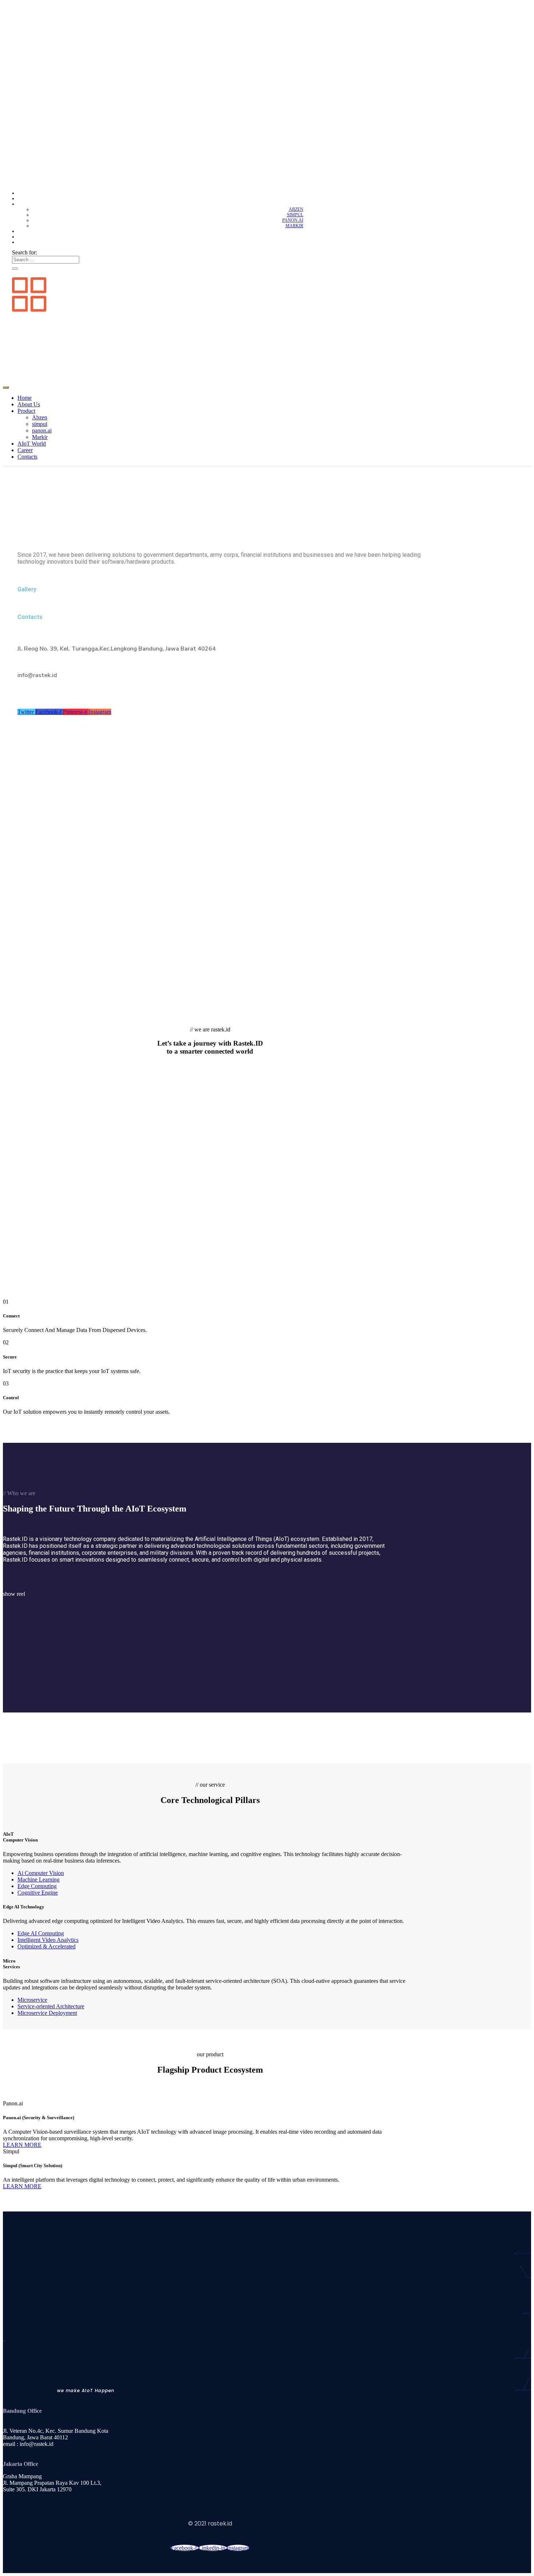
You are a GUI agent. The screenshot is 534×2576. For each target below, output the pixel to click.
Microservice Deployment (47, 2013)
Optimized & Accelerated (46, 1946)
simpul (295, 215)
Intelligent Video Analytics (48, 1940)
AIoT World (290, 231)
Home (297, 193)
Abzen (296, 209)
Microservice (32, 2000)
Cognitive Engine (38, 1893)
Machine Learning (39, 1879)
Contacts (292, 242)
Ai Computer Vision (41, 1873)
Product (293, 204)
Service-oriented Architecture (51, 2006)
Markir (294, 226)
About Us (292, 198)
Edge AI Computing (41, 1933)
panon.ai (293, 220)
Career (295, 237)
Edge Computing (37, 1886)
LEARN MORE (22, 2145)
